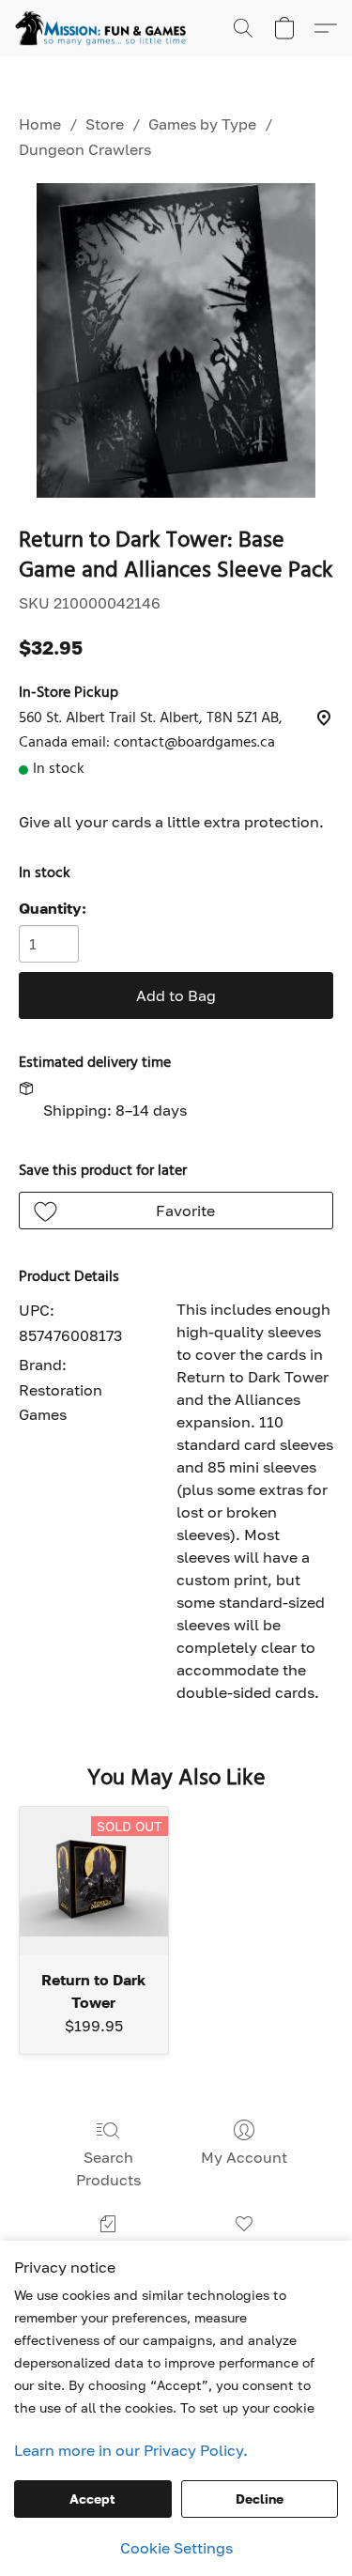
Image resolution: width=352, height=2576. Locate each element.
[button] (105, 28)
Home (40, 124)
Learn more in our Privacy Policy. (131, 2450)
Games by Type (202, 124)
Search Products (108, 2168)
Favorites (244, 2251)
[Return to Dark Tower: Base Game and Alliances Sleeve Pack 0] (176, 340)
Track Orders (108, 2251)
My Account (244, 2157)
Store (105, 124)
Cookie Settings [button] (176, 2548)
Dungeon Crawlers (85, 149)
